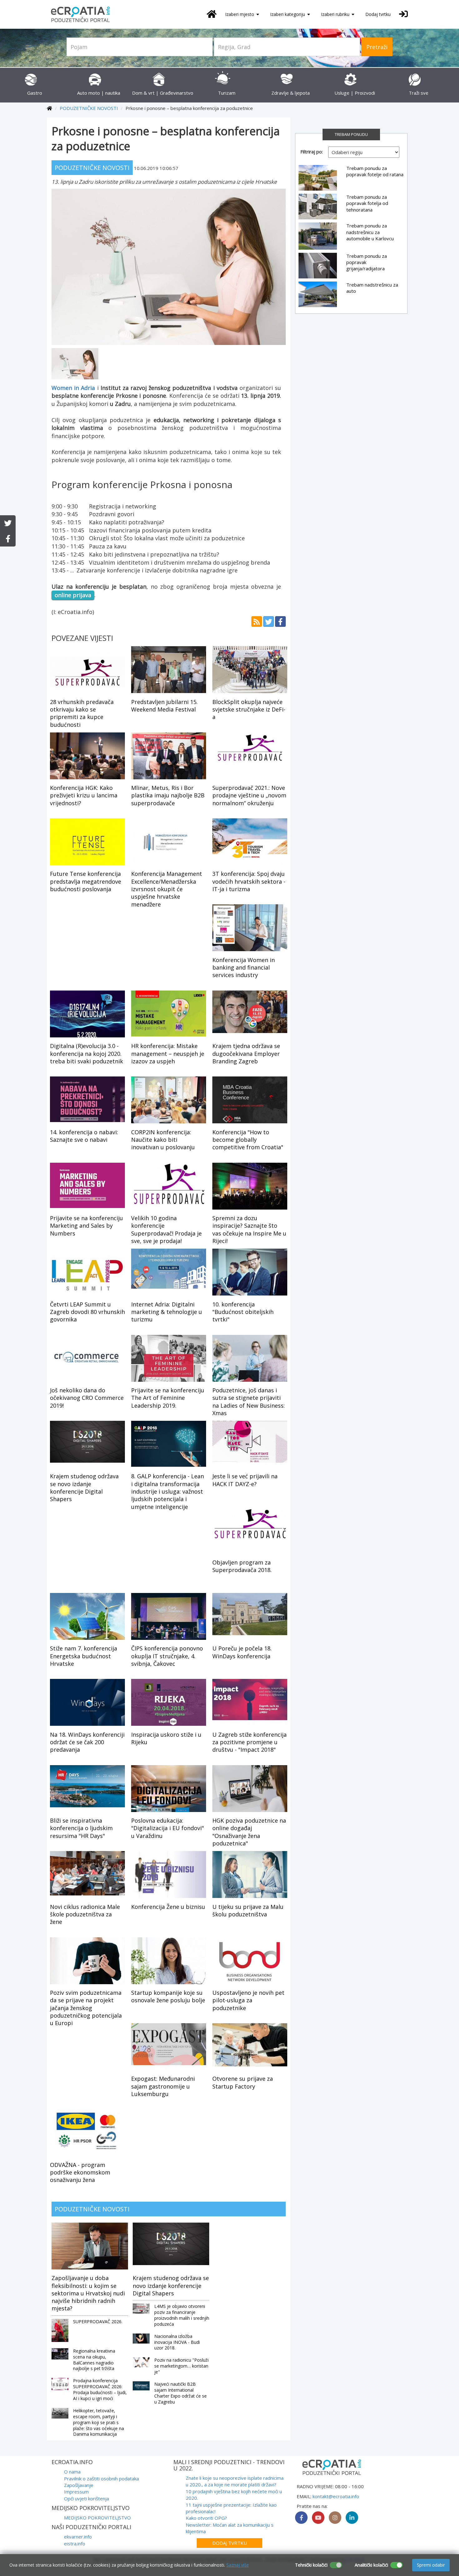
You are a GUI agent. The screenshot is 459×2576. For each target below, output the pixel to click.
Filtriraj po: (312, 152)
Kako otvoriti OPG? (206, 2518)
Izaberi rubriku (336, 14)
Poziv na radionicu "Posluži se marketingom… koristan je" (181, 2366)
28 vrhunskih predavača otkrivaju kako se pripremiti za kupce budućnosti (82, 713)
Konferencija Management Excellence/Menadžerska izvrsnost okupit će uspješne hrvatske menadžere (167, 889)
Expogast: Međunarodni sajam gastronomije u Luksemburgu (163, 2086)
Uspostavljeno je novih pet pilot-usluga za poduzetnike (248, 2000)
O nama (72, 2472)
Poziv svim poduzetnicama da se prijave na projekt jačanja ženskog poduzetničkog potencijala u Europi (86, 2008)
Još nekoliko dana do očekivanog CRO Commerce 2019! (87, 1398)
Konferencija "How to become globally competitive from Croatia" (248, 1140)
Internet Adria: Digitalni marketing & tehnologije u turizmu (167, 1312)
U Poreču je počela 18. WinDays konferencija (242, 1652)
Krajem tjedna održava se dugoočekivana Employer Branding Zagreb (246, 1053)
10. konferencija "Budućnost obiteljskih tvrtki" (243, 1312)
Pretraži (377, 47)
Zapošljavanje (79, 2485)
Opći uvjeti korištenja (86, 2499)
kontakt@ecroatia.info (336, 2496)
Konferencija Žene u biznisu (168, 1907)
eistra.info (75, 2544)
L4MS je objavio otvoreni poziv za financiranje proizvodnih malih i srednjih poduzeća (182, 2315)
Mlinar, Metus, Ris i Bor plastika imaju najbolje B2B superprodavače (168, 795)
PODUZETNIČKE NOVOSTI (89, 108)
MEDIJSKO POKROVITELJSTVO (97, 2518)
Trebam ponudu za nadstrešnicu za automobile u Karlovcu (370, 232)
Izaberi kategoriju (288, 14)
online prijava (73, 595)
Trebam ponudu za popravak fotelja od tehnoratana (367, 203)
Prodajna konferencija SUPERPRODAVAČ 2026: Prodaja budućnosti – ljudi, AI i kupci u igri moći (100, 2389)
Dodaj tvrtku (378, 14)
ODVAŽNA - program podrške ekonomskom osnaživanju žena (80, 2172)
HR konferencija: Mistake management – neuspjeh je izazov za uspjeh (168, 1053)
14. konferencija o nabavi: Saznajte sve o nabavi (84, 1136)
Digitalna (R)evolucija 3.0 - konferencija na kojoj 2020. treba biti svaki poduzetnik (86, 1053)
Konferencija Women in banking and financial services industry (244, 968)
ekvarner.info (78, 2537)
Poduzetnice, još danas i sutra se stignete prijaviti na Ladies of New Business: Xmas (249, 1402)
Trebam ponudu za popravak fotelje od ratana (375, 171)
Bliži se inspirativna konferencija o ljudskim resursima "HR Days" (81, 1828)
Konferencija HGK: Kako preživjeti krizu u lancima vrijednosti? (84, 795)
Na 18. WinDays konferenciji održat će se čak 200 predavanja (87, 1742)
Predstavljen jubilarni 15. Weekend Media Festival (164, 706)
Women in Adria (73, 388)
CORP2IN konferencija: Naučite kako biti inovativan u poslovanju (163, 1140)
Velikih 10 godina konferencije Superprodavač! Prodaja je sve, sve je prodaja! (166, 1229)
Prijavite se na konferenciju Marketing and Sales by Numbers (86, 1226)
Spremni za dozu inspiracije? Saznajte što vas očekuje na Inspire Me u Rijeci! (249, 1229)
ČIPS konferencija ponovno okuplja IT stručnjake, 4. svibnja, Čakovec (167, 1656)
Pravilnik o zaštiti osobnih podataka (101, 2479)
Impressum (76, 2492)
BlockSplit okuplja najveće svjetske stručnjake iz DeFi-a (249, 709)
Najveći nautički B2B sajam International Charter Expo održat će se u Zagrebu (180, 2393)
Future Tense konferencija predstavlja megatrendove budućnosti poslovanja (86, 881)
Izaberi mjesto (240, 14)
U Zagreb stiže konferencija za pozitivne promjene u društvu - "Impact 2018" (249, 1742)
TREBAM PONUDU (351, 134)
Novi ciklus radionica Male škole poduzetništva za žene (85, 1914)
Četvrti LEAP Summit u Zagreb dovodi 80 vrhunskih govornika (87, 1312)
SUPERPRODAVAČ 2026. (98, 2321)
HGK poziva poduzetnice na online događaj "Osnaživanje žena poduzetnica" (249, 1832)
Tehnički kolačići (311, 2565)
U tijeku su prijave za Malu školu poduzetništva (248, 1910)
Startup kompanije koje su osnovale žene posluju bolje (168, 1996)
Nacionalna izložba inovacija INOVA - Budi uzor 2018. (177, 2342)
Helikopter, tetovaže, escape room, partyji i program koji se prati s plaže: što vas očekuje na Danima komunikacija (99, 2422)
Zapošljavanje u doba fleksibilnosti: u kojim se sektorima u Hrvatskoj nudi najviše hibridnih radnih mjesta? (88, 2293)
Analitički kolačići (371, 2565)
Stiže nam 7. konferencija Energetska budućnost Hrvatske (84, 1656)
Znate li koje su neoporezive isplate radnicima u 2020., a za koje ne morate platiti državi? (235, 2481)
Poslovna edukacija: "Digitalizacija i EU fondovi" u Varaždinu (168, 1828)
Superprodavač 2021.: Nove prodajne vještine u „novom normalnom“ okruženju (249, 795)
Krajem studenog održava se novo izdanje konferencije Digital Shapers (84, 1488)
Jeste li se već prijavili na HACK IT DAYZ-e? (245, 1480)
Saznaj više (238, 2565)
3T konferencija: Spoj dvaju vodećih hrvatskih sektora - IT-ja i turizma (249, 881)
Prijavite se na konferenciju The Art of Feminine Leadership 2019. (168, 1398)
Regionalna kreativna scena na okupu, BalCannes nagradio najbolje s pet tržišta (94, 2360)
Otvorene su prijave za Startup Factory (243, 2082)
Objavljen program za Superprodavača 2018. (242, 1566)
